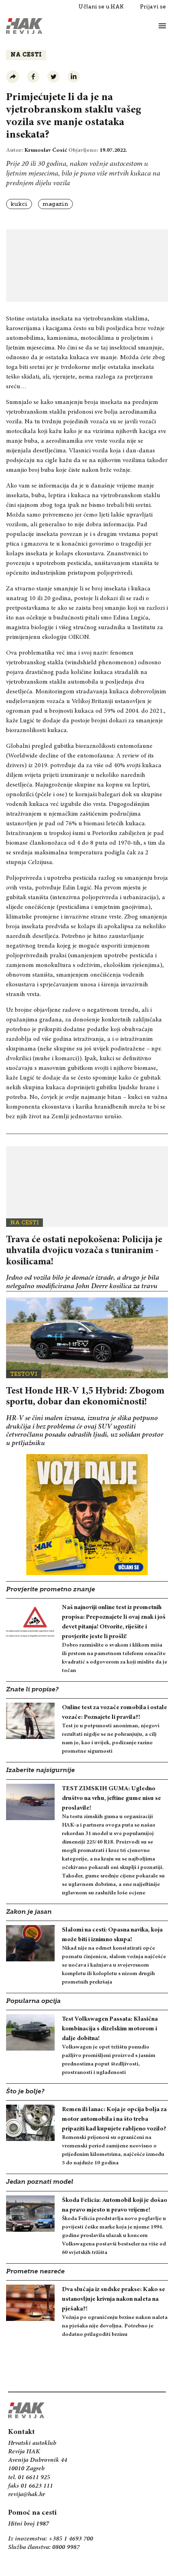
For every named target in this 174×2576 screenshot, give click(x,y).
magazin (55, 204)
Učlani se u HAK (101, 7)
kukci (19, 204)
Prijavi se (153, 7)
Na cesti (26, 55)
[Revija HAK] (24, 26)
